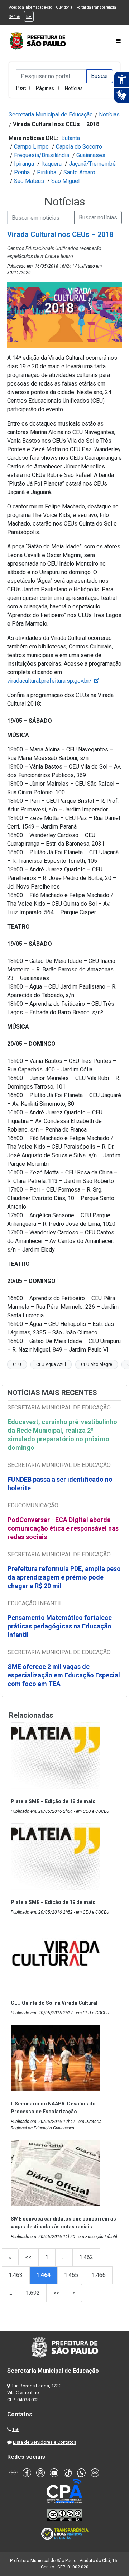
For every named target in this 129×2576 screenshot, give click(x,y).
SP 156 (15, 17)
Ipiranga (24, 164)
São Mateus (29, 181)
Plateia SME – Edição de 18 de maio (53, 1801)
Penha (22, 172)
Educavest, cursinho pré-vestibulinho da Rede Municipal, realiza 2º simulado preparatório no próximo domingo (62, 1435)
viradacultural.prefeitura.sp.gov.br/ (54, 681)
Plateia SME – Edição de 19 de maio (53, 1902)
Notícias (74, 88)
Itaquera (51, 164)
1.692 (33, 2293)
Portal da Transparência (96, 7)
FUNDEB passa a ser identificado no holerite (60, 1484)
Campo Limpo (31, 147)
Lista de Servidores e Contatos (45, 2442)
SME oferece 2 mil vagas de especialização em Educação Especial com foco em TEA (64, 1675)
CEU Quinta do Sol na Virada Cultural (54, 2003)
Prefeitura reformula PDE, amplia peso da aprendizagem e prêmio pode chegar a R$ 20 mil (64, 1577)
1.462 (86, 2257)
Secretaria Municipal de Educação (51, 115)
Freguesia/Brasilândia (42, 155)
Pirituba (47, 172)
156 (16, 2429)
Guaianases (91, 155)
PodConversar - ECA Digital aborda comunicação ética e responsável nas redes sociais (63, 1528)
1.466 (99, 2275)
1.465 (71, 2275)
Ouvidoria (64, 7)
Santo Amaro (79, 172)
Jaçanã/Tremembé (92, 164)
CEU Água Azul (51, 1364)
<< (28, 2257)
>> (56, 2293)
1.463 (16, 2275)
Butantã (71, 138)
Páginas (45, 88)
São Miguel (65, 181)
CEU (17, 1364)
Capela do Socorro (79, 147)
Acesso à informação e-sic (30, 7)
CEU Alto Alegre (97, 1364)
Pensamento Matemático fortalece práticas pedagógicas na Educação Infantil (60, 1626)
